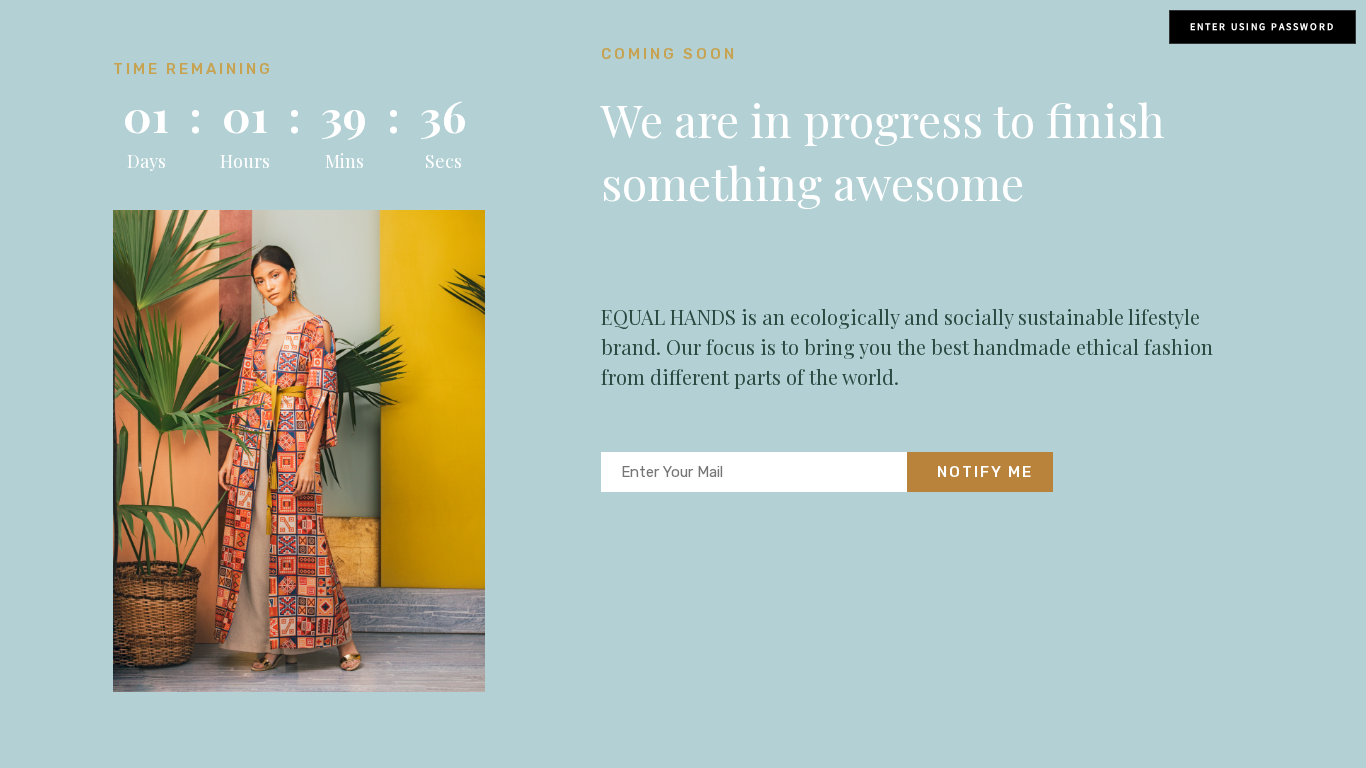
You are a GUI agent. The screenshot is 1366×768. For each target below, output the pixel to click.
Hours (245, 161)
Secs (443, 161)
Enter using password (1262, 26)
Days (146, 161)
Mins (344, 161)
